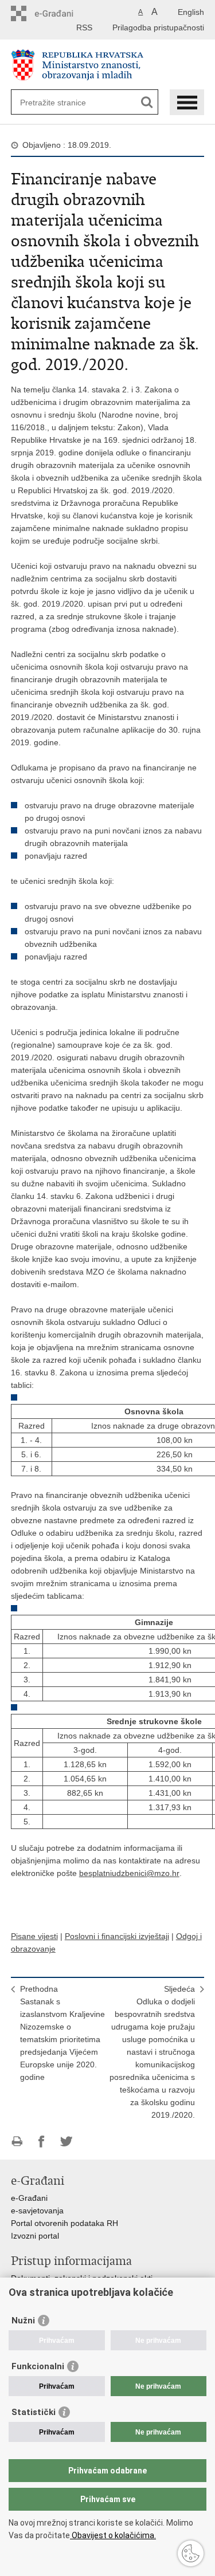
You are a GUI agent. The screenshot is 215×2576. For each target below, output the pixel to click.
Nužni (23, 2321)
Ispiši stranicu (17, 2142)
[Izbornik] (187, 102)
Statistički (34, 2412)
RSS (84, 27)
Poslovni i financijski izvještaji (117, 1936)
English (191, 12)
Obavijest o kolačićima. (113, 2535)
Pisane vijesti (34, 1936)
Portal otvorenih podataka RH (64, 2223)
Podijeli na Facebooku (42, 2142)
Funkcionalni (38, 2366)
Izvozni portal (35, 2236)
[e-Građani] (60, 13)
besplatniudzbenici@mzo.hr (129, 1873)
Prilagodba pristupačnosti (158, 27)
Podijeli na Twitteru (66, 2142)
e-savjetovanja (37, 2211)
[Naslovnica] (108, 65)
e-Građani (29, 2198)
